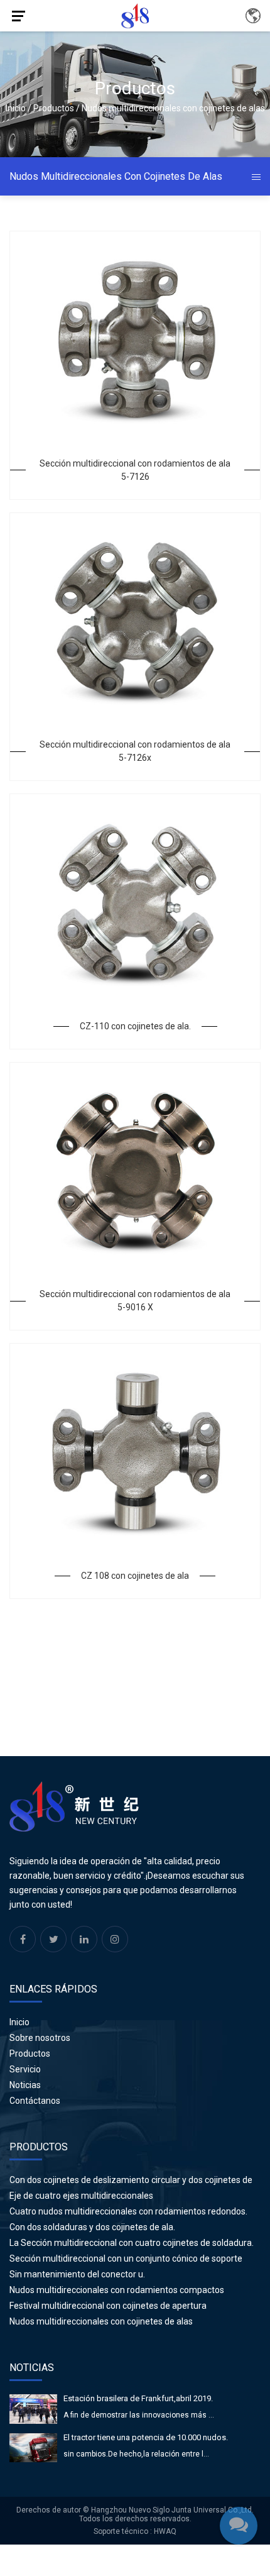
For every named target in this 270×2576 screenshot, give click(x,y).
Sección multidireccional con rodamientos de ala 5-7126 (135, 470)
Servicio (25, 2069)
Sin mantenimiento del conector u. (77, 2274)
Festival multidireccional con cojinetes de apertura (108, 2306)
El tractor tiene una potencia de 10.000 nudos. (146, 2437)
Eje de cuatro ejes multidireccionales (81, 2196)
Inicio (16, 108)
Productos (54, 108)
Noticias (25, 2085)
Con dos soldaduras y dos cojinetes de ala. (92, 2227)
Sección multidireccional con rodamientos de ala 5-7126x (135, 751)
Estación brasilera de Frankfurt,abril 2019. (138, 2398)
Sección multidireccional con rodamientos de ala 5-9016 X (135, 1301)
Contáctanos (35, 2101)
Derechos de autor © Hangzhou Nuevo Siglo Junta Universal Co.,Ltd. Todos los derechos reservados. (135, 2514)
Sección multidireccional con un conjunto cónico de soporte (126, 2258)
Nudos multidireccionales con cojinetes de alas (101, 2321)
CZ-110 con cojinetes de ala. (135, 1026)
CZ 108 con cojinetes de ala (135, 1576)
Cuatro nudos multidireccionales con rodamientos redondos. (128, 2211)
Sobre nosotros (40, 2038)
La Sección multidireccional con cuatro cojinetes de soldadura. (132, 2243)
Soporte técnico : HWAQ (135, 2531)
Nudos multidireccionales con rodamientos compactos (117, 2290)
